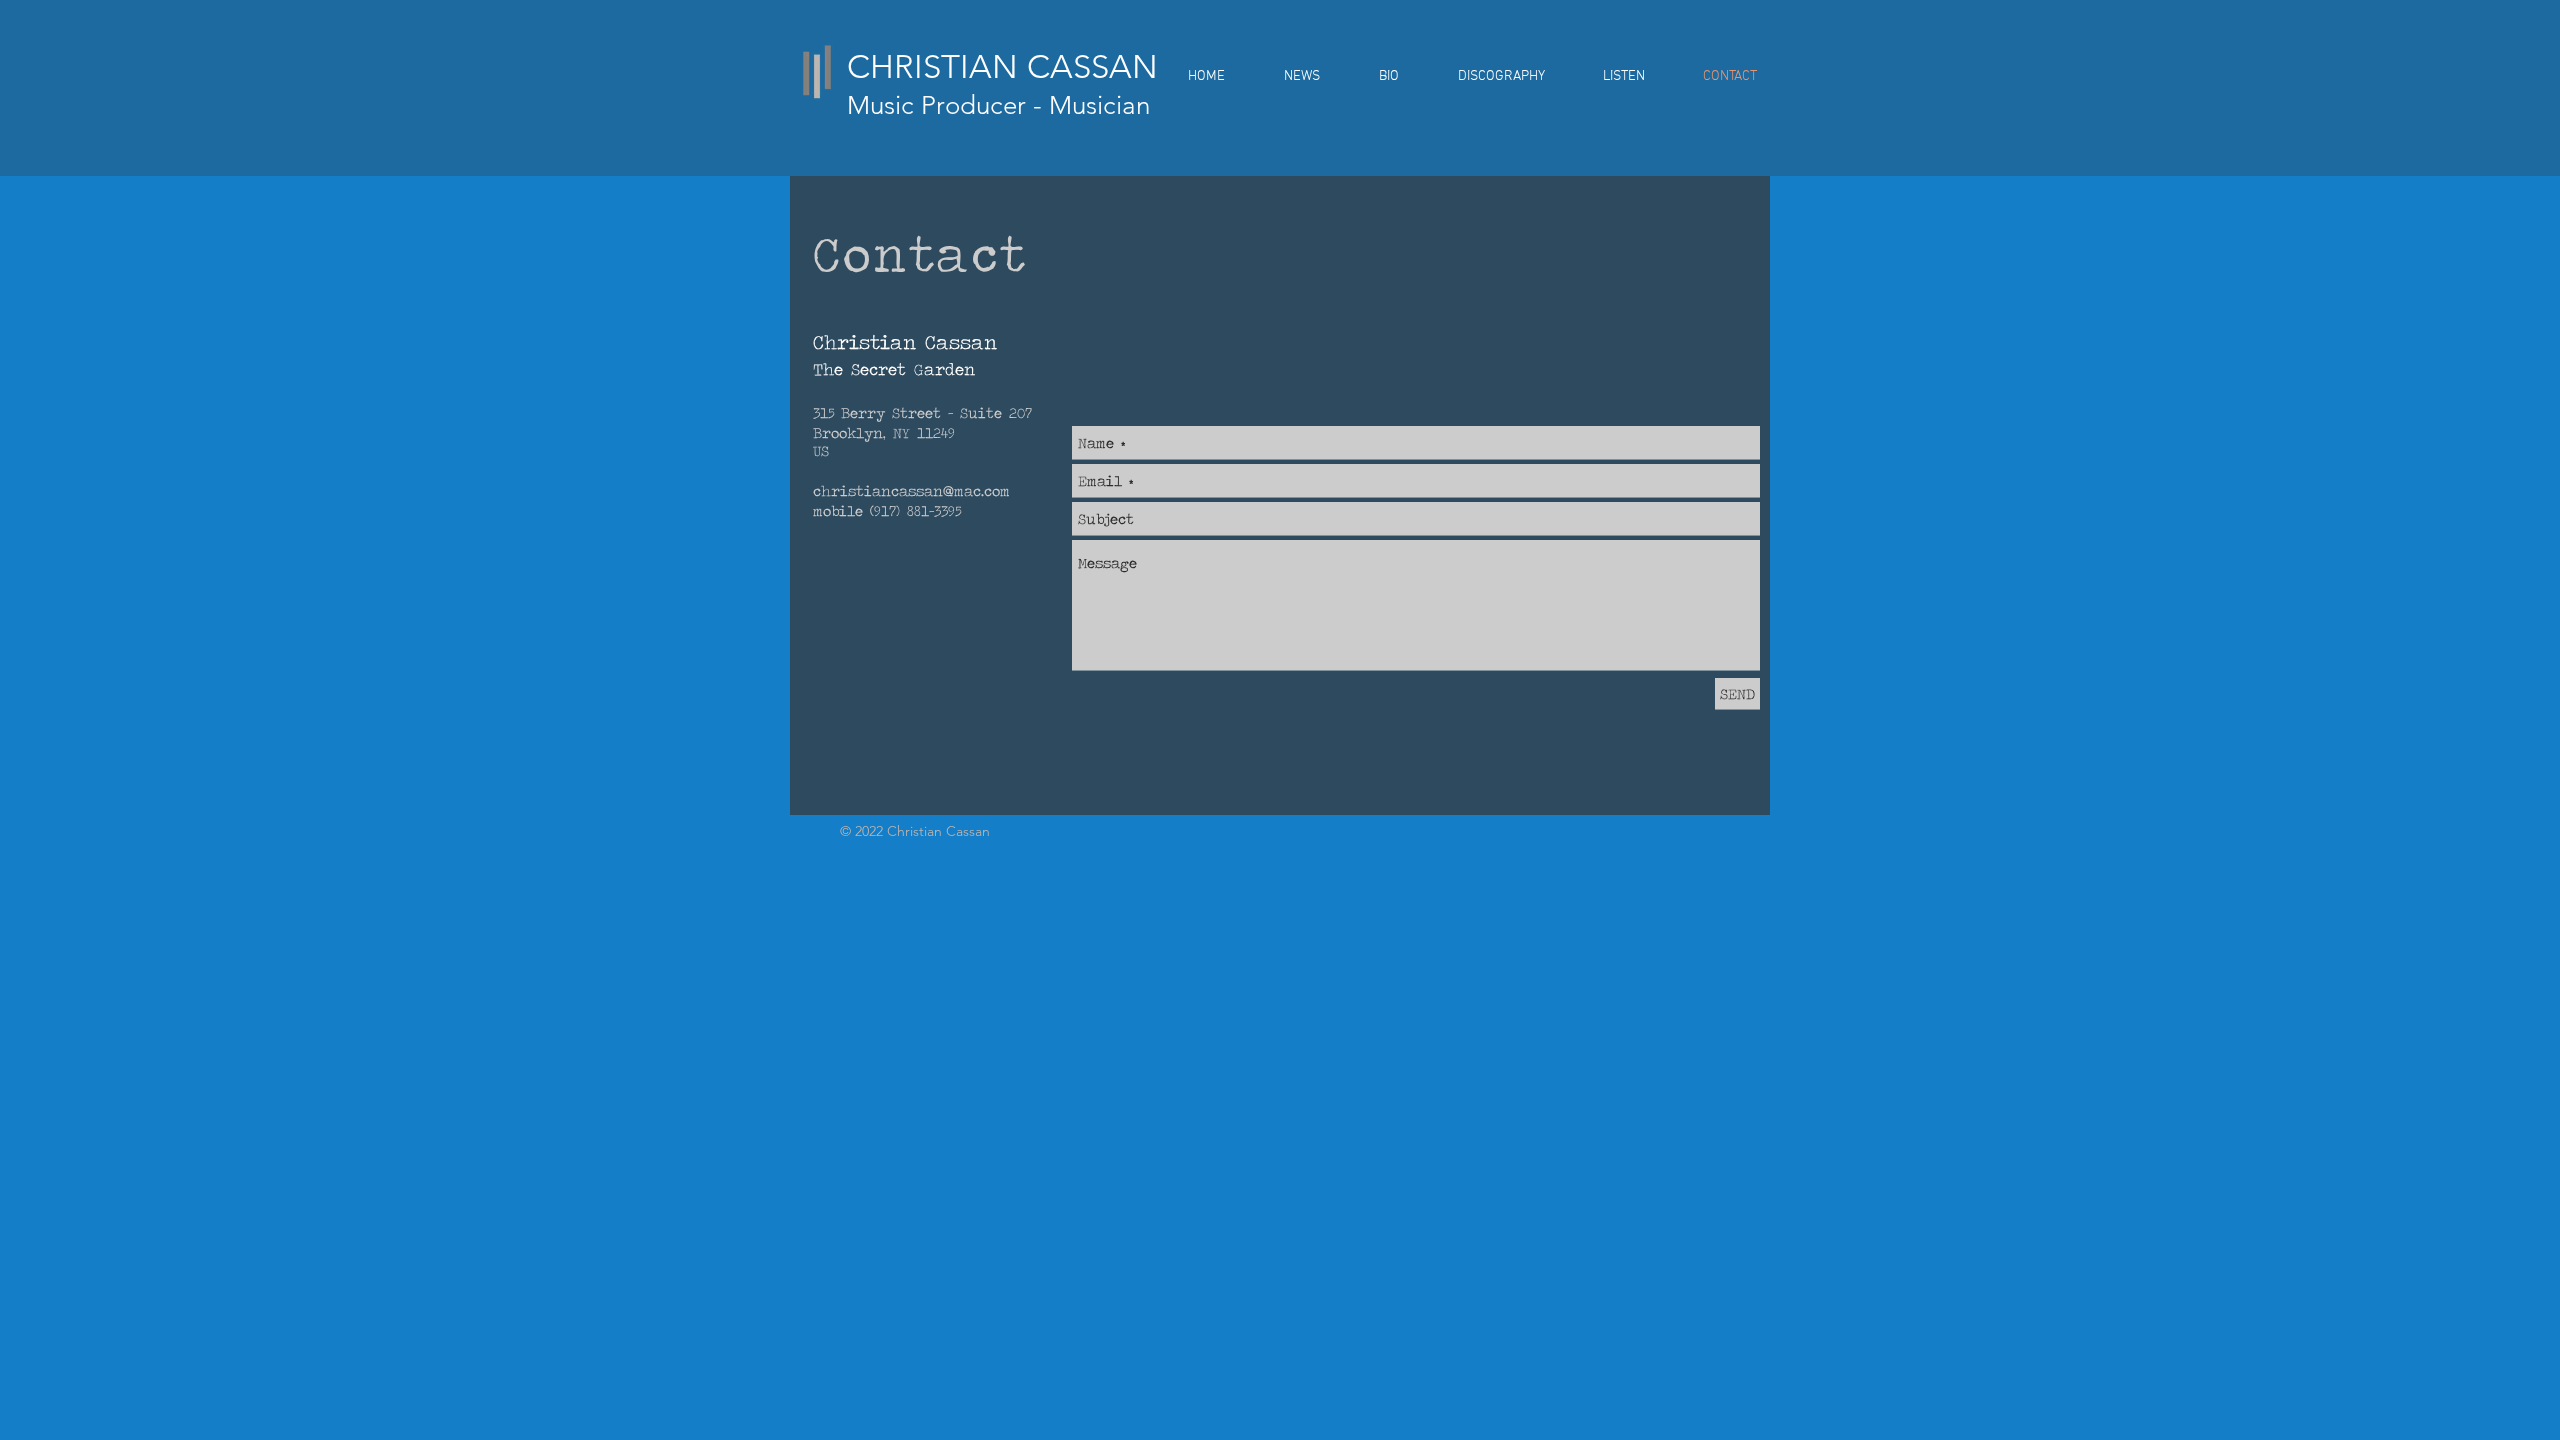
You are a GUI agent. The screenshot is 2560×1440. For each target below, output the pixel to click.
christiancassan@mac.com (911, 490)
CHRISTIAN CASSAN (1002, 67)
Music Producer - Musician (998, 105)
